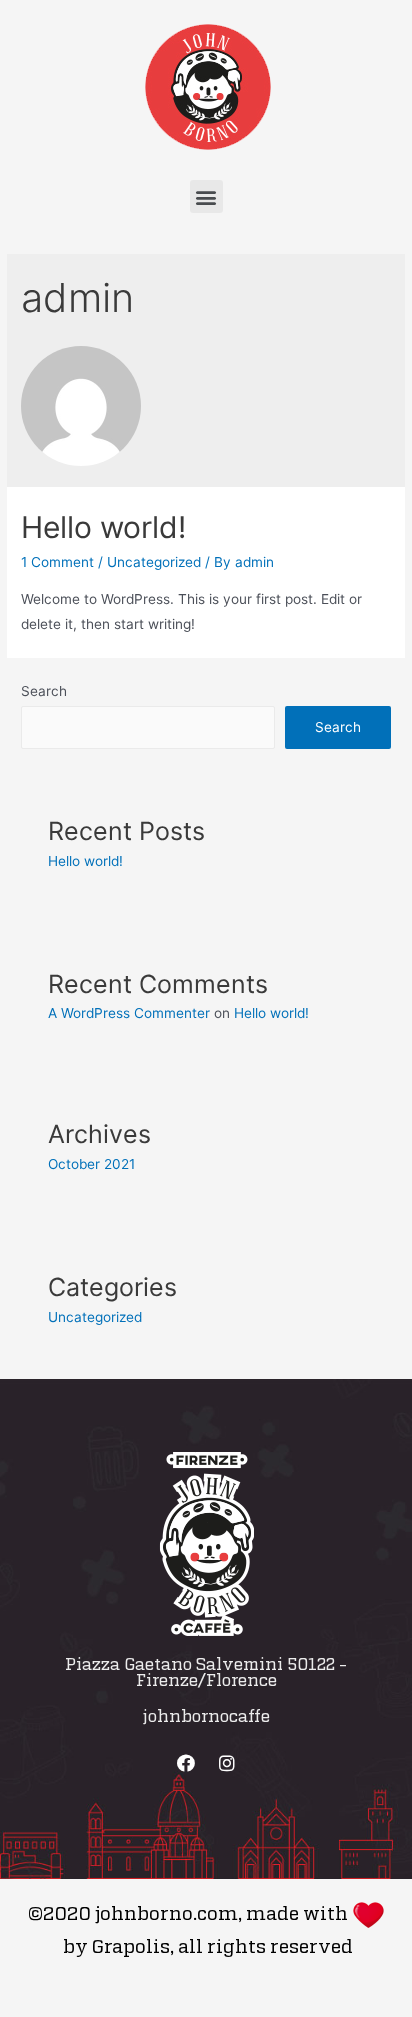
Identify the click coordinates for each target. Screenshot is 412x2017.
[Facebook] (186, 1763)
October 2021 (91, 1164)
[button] (206, 196)
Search (44, 691)
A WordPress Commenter (129, 1013)
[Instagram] (227, 1763)
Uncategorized (154, 562)
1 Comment (57, 562)
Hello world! (103, 527)
